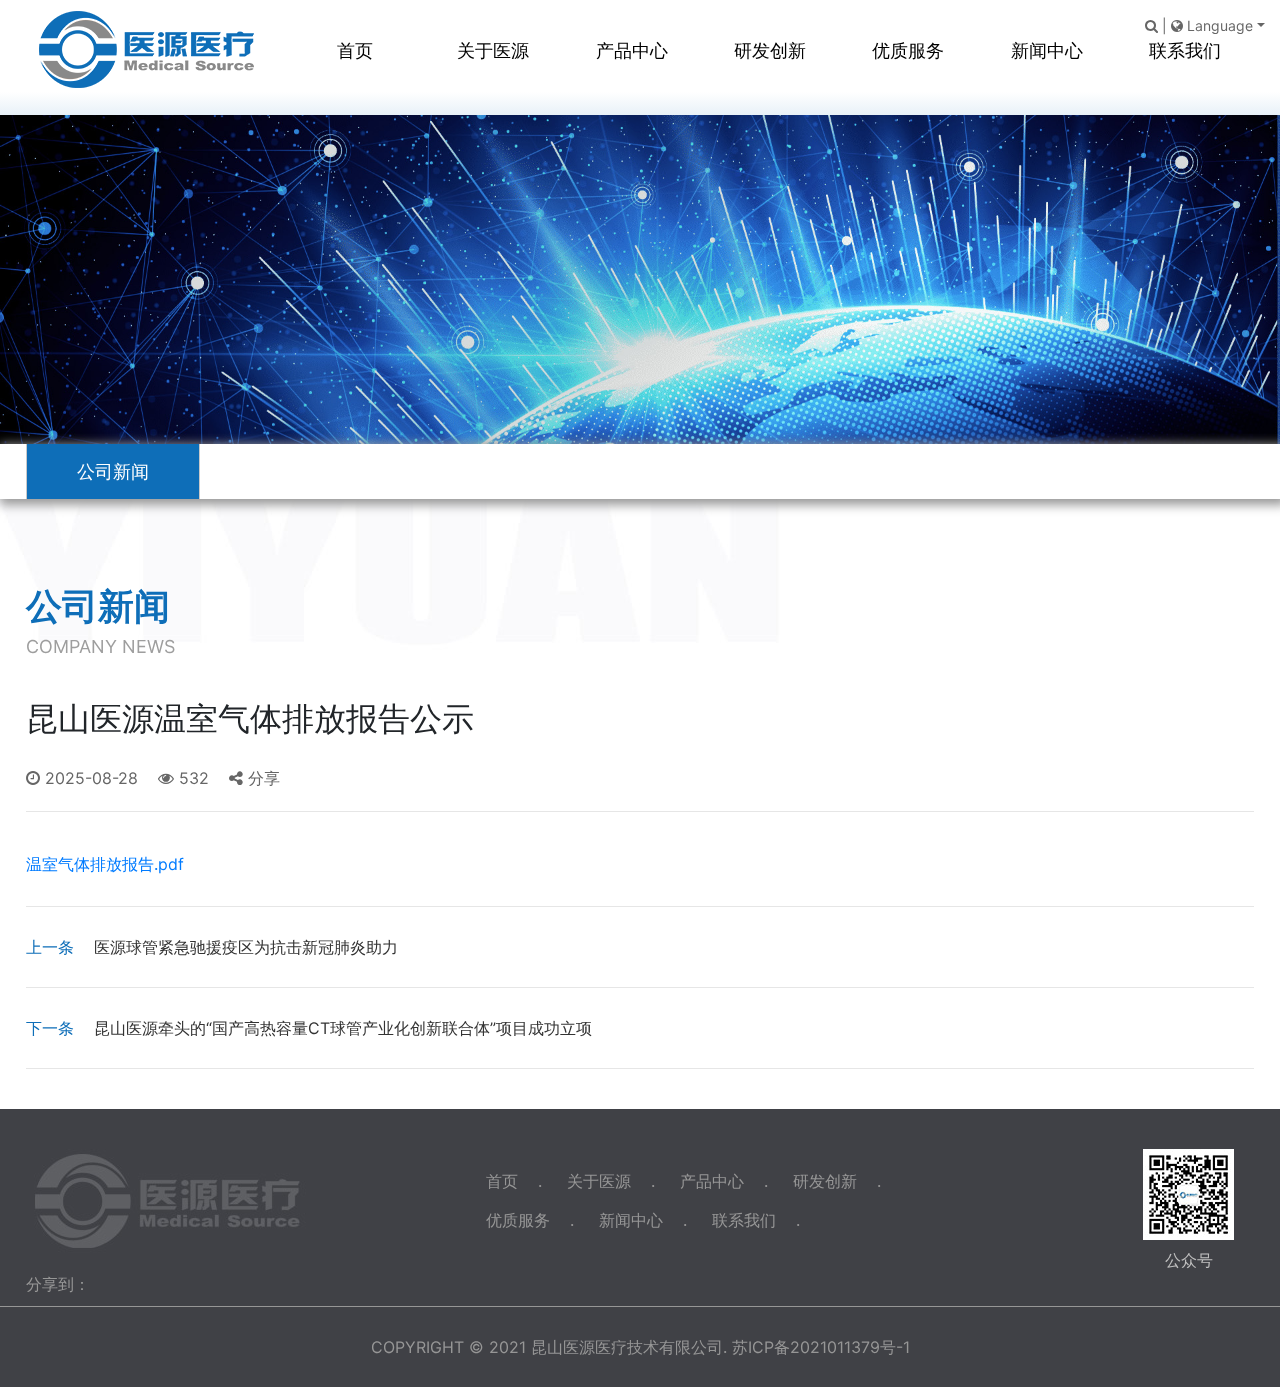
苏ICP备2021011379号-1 (821, 1347)
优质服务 (908, 50)
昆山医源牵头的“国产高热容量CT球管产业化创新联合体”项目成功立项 (309, 1028)
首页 (355, 50)
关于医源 (493, 50)
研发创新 (770, 50)
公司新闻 (113, 471)
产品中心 (632, 50)
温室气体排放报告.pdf (105, 864)
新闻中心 (1047, 50)
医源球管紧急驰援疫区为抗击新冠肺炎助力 (212, 947)
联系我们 (1185, 50)
